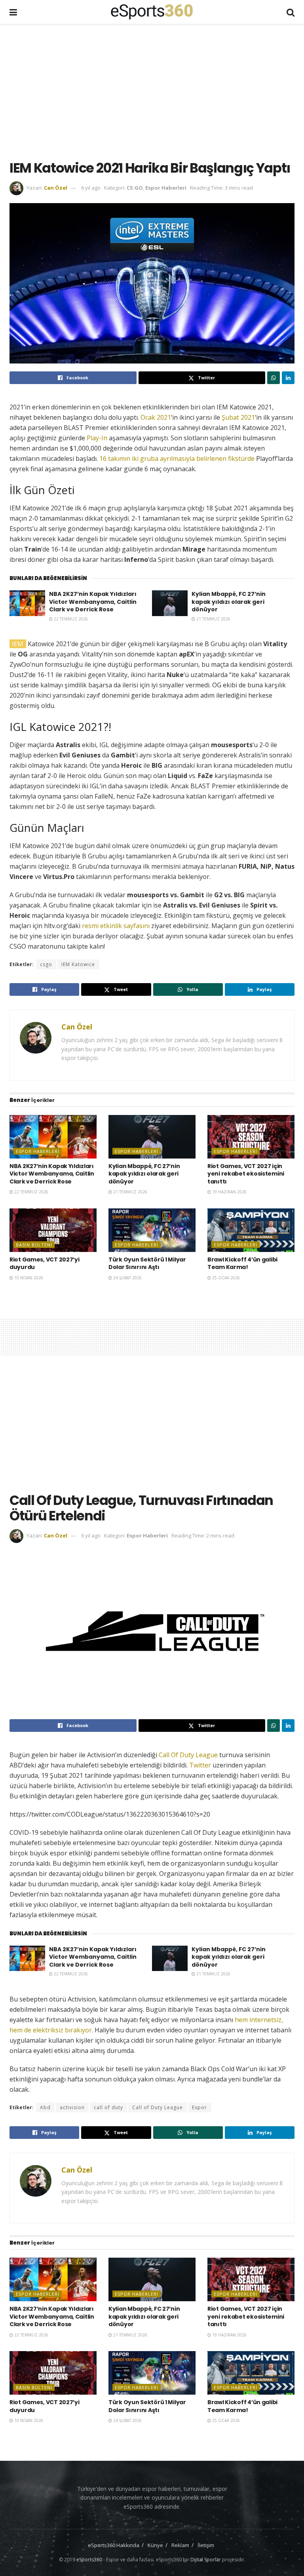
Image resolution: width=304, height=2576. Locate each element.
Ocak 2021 (156, 417)
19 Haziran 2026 (229, 1192)
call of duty (108, 2107)
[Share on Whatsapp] (274, 378)
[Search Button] (291, 12)
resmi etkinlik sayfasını (117, 926)
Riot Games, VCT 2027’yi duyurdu (45, 1263)
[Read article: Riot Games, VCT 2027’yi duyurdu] (53, 1230)
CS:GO (135, 188)
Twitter (201, 1765)
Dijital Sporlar (206, 2560)
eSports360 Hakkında (114, 2545)
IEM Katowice (78, 964)
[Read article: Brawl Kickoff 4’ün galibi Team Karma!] (251, 1230)
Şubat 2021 (238, 417)
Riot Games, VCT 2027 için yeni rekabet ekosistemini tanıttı (246, 1174)
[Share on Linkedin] (288, 378)
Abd (45, 2107)
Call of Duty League (158, 2107)
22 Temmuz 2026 (70, 619)
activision (72, 2107)
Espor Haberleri (166, 188)
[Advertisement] (157, 91)
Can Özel (56, 188)
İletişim (206, 2545)
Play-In (97, 438)
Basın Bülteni (34, 1245)
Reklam (180, 2545)
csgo (46, 964)
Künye (155, 2545)
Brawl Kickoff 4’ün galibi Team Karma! (242, 1263)
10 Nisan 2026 (28, 1278)
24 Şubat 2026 (127, 1278)
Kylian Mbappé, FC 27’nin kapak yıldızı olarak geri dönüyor (229, 602)
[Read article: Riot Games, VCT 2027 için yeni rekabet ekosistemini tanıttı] (251, 1137)
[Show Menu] (13, 12)
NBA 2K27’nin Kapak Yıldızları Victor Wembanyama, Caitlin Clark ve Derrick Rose (93, 602)
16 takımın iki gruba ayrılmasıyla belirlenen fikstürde (177, 459)
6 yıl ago (91, 188)
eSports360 (89, 2560)
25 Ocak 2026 (225, 1278)
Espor (199, 2107)
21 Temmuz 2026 (213, 619)
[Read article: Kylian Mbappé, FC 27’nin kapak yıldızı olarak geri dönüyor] (170, 603)
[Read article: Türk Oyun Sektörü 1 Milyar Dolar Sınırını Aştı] (152, 1230)
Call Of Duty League (188, 1755)
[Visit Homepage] (152, 12)
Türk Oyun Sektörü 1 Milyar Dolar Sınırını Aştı (147, 1263)
